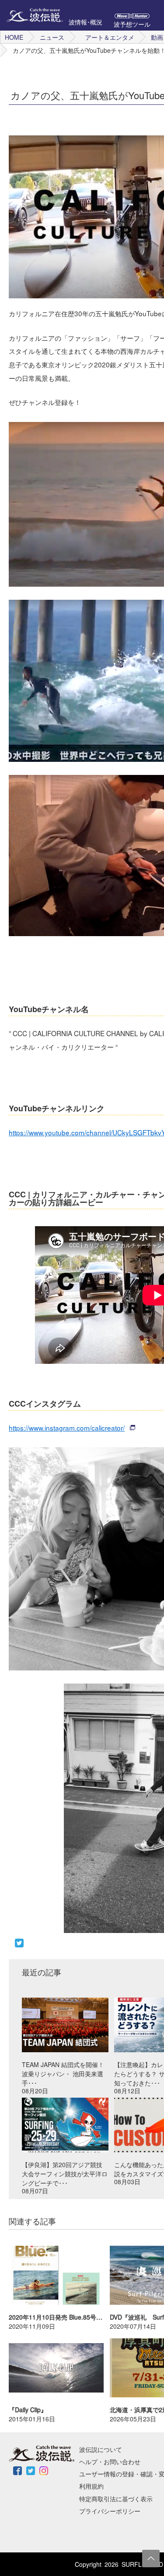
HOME (14, 37)
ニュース (52, 37)
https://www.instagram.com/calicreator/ (67, 1428)
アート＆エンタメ (110, 37)
